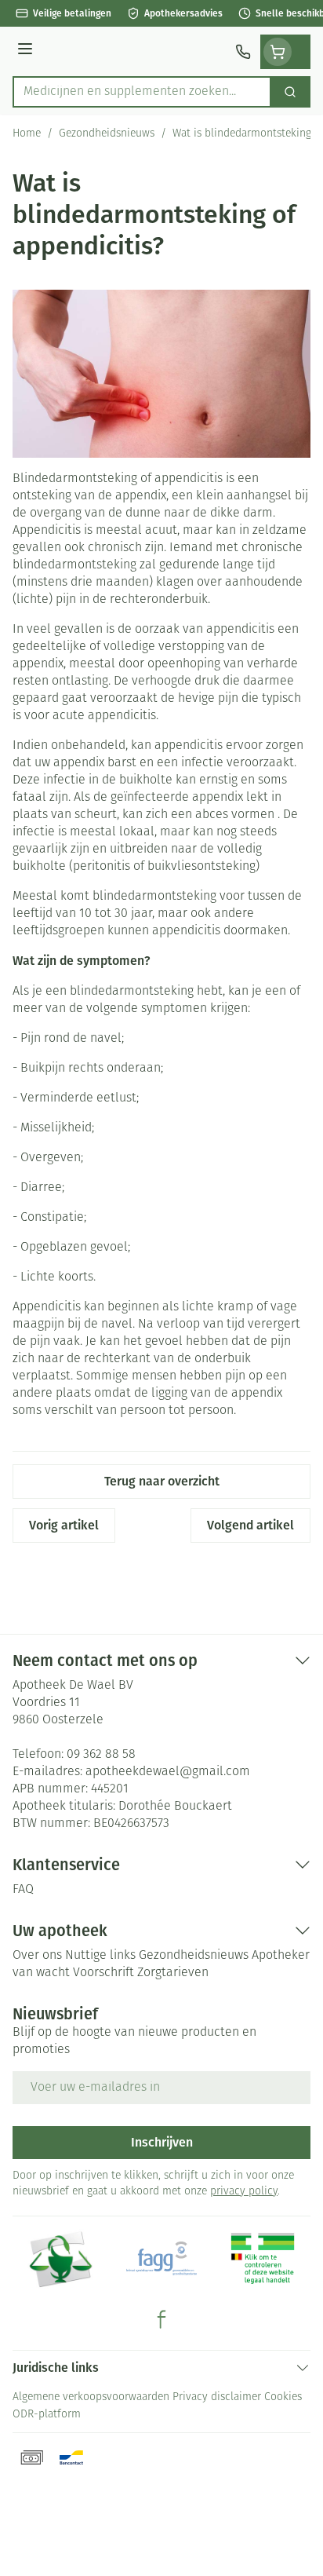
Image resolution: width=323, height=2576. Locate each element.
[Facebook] (161, 2319)
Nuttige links (100, 1956)
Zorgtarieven (173, 1973)
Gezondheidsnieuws (107, 134)
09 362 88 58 (101, 1755)
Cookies (283, 2397)
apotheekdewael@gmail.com (168, 1772)
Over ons (37, 1956)
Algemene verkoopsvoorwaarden (91, 2397)
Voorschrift (103, 1973)
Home (27, 134)
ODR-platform (47, 2415)
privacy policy (244, 2192)
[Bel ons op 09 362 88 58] (243, 52)
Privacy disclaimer (217, 2397)
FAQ (23, 1890)
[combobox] (142, 92)
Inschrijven (162, 2142)
